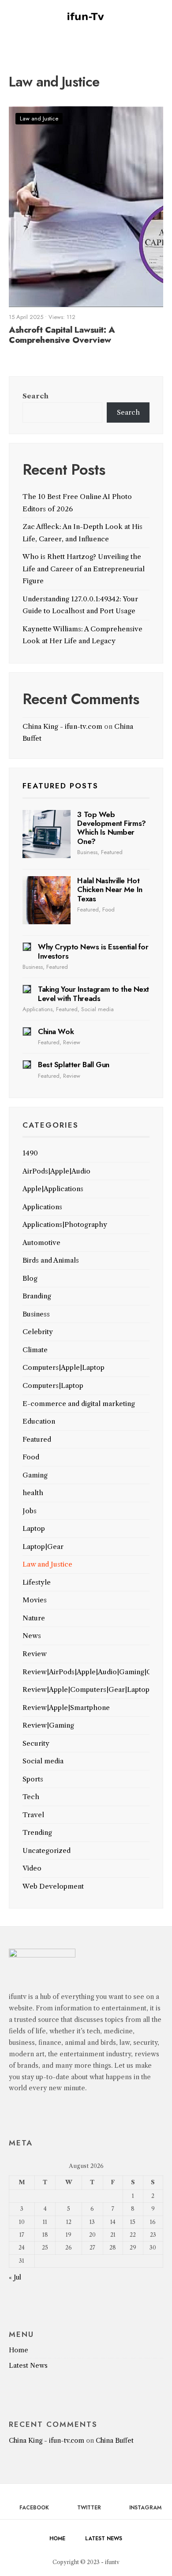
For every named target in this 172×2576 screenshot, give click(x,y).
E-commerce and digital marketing (79, 1404)
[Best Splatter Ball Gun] (27, 1065)
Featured (112, 852)
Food (108, 909)
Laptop (34, 1528)
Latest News (28, 2366)
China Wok (56, 1031)
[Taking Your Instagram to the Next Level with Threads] (27, 989)
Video (32, 1868)
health (33, 1493)
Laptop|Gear (43, 1547)
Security (36, 1743)
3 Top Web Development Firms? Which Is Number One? (111, 828)
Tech (31, 1797)
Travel (33, 1815)
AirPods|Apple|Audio (56, 1171)
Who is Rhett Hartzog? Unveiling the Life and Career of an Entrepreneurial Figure (84, 569)
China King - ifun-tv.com (62, 726)
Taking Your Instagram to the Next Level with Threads (93, 994)
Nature (34, 1618)
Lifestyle (37, 1582)
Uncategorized (47, 1850)
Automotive (41, 1243)
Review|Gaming (48, 1725)
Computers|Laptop (53, 1385)
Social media (97, 1009)
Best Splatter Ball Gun (74, 1065)
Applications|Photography (65, 1224)
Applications (37, 1009)
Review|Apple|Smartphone (66, 1708)
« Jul (15, 2277)
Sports (33, 1779)
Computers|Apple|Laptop (64, 1367)
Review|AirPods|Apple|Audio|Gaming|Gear (93, 1672)
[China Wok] (27, 1031)
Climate (35, 1350)
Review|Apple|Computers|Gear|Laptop (86, 1689)
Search (36, 396)
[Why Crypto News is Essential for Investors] (27, 947)
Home (19, 2350)
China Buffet (115, 2441)
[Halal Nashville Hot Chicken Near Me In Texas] (47, 900)
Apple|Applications (53, 1189)
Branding (37, 1296)
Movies (35, 1600)
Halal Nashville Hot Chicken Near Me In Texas (110, 890)
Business (87, 852)
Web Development (53, 1886)
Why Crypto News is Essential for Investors (93, 951)
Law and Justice (39, 118)
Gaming (35, 1475)
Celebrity (38, 1332)
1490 (30, 1153)
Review (72, 1042)
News (32, 1636)
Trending (37, 1832)
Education (39, 1421)
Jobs (30, 1511)
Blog (30, 1278)
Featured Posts (60, 786)
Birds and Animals (51, 1260)
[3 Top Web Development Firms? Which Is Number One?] (47, 834)
